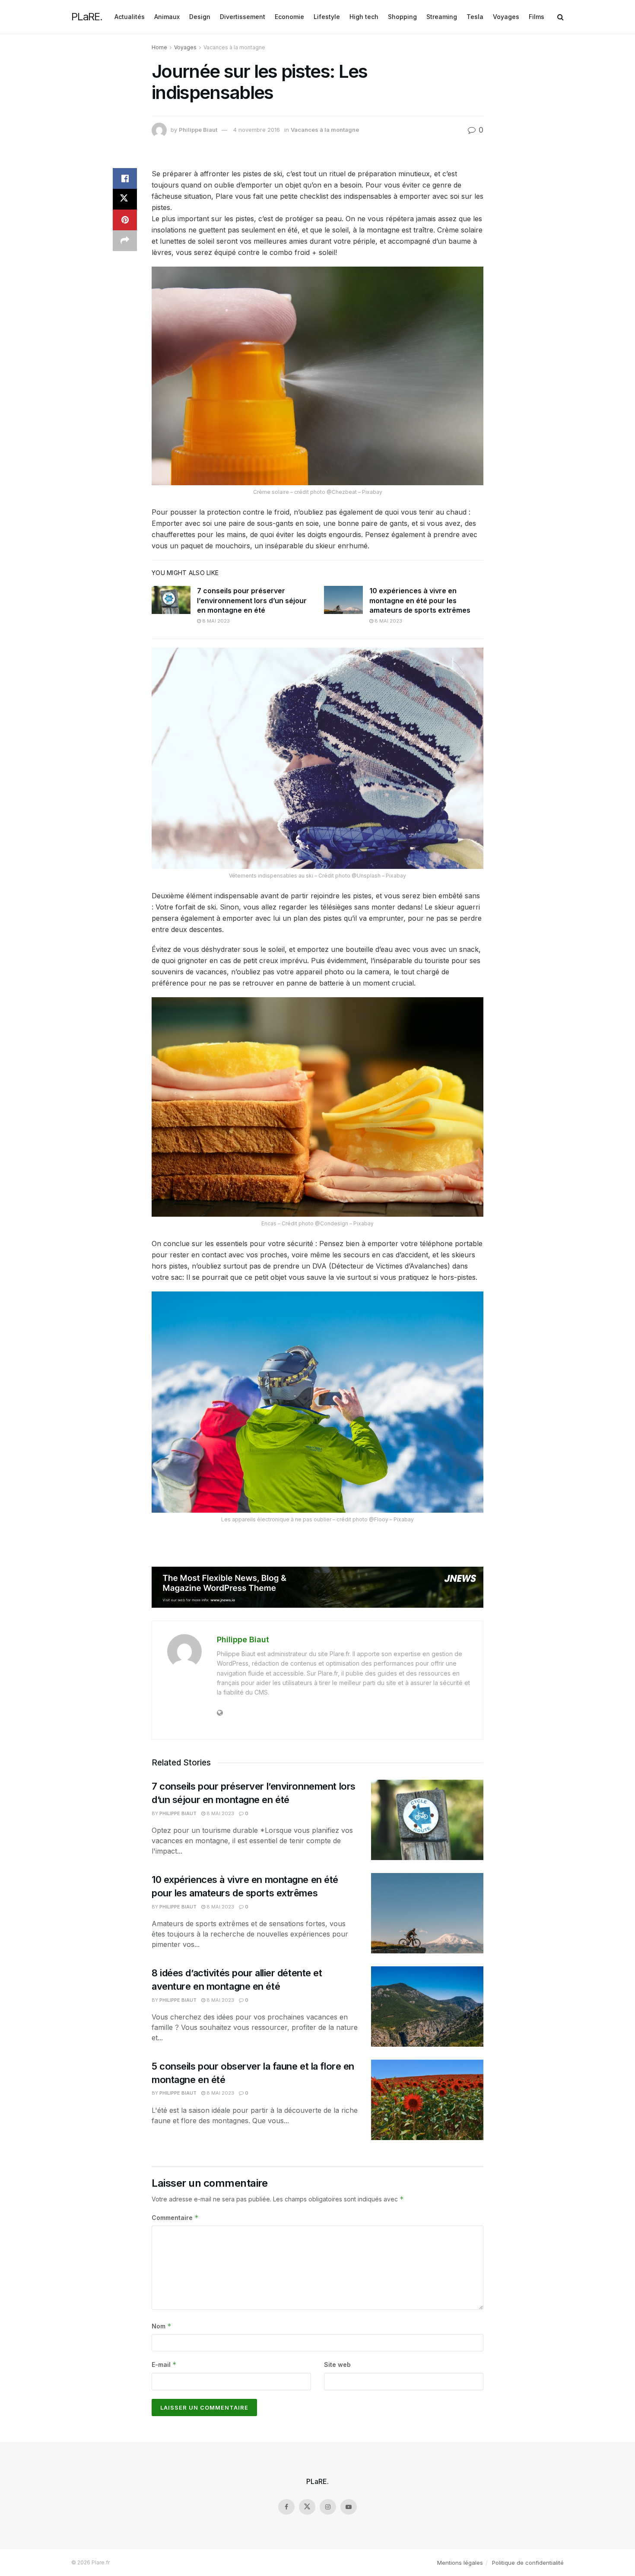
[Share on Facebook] (125, 178)
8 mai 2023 (215, 621)
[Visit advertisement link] (317, 1587)
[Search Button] (560, 17)
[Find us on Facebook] (286, 2507)
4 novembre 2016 (257, 130)
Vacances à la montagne (234, 47)
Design (200, 17)
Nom (162, 2326)
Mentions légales (460, 2563)
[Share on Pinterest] (125, 220)
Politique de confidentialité (528, 2563)
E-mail (164, 2365)
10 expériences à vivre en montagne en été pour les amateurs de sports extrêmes (420, 600)
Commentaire (175, 2218)
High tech (364, 17)
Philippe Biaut (198, 130)
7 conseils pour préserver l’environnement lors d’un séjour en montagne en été (252, 600)
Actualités (130, 17)
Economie (289, 17)
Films (537, 17)
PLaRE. (87, 17)
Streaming (442, 17)
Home (159, 47)
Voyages (506, 17)
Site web (337, 2365)
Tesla (475, 17)
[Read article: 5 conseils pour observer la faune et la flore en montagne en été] (427, 2100)
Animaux (167, 17)
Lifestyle (327, 17)
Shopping (402, 17)
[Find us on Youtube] (349, 2507)
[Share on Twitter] (125, 199)
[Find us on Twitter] (307, 2507)
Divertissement (243, 17)
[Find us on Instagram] (328, 2507)
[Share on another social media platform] (125, 241)
